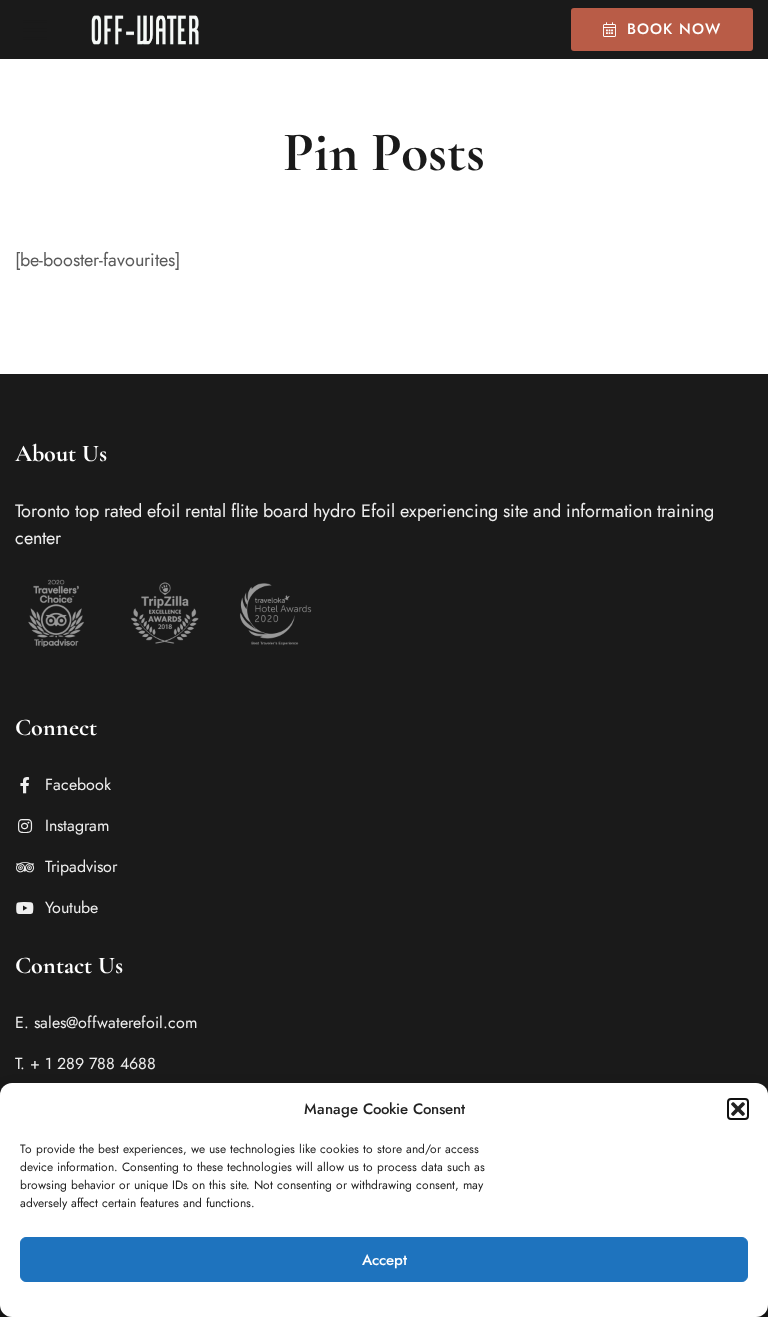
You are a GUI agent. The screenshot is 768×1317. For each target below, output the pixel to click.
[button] (738, 1109)
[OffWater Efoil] (145, 30)
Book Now (674, 29)
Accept (384, 1260)
